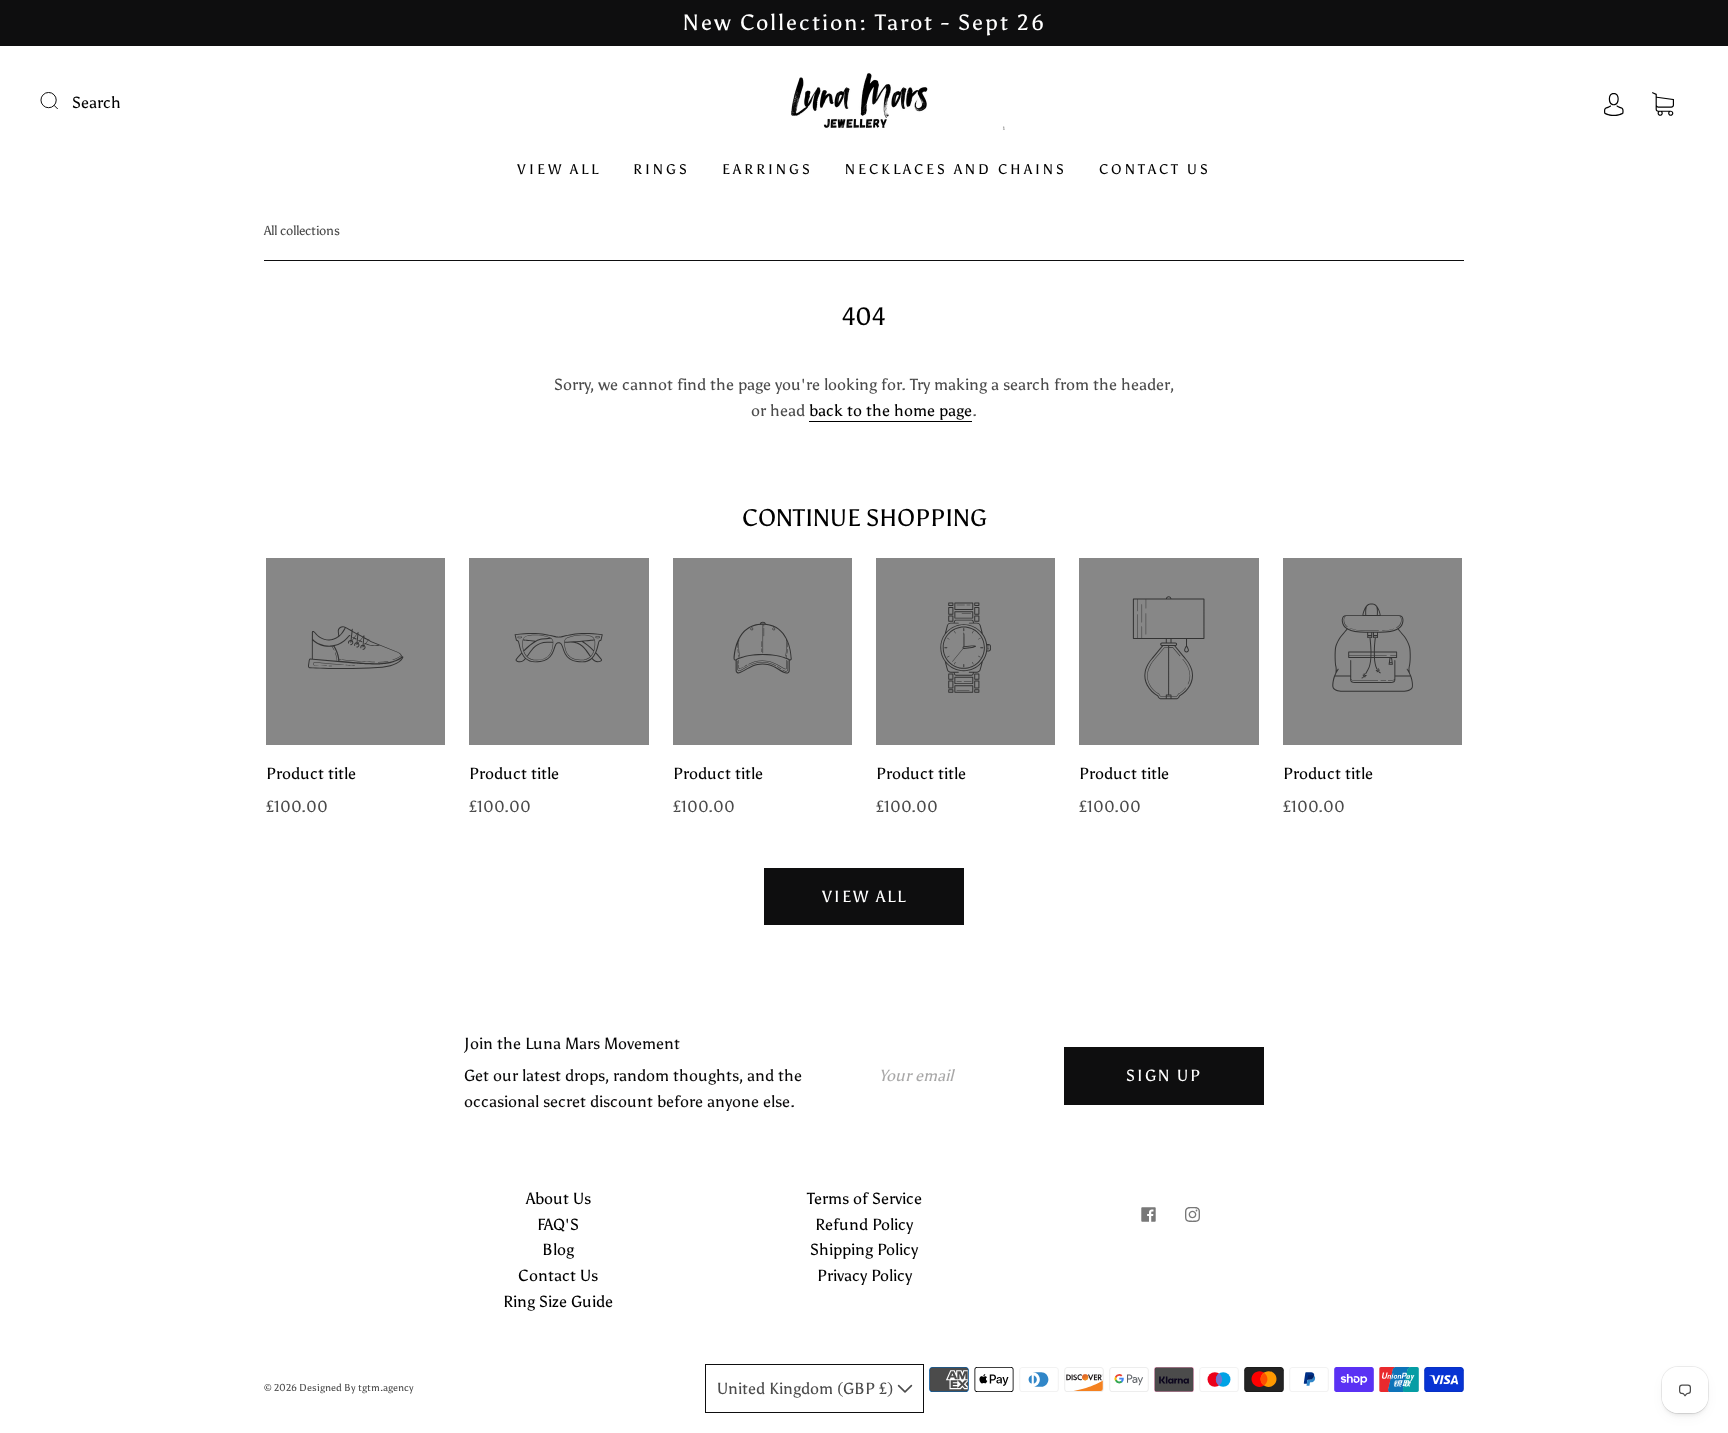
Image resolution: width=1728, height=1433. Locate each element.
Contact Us (558, 1275)
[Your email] (964, 1076)
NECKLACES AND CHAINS (956, 169)
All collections (302, 230)
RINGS (661, 169)
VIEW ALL (559, 169)
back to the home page (890, 410)
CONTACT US (1155, 169)
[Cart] (1663, 102)
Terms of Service (864, 1198)
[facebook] (1148, 1214)
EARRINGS (767, 169)
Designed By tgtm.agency (356, 1388)
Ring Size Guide (558, 1301)
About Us (558, 1198)
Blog (558, 1249)
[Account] (1614, 102)
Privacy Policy (864, 1275)
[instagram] (1192, 1214)
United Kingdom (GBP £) (807, 1388)
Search (96, 102)
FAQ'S (558, 1224)
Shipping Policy (864, 1249)
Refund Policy (864, 1224)
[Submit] (62, 100)
